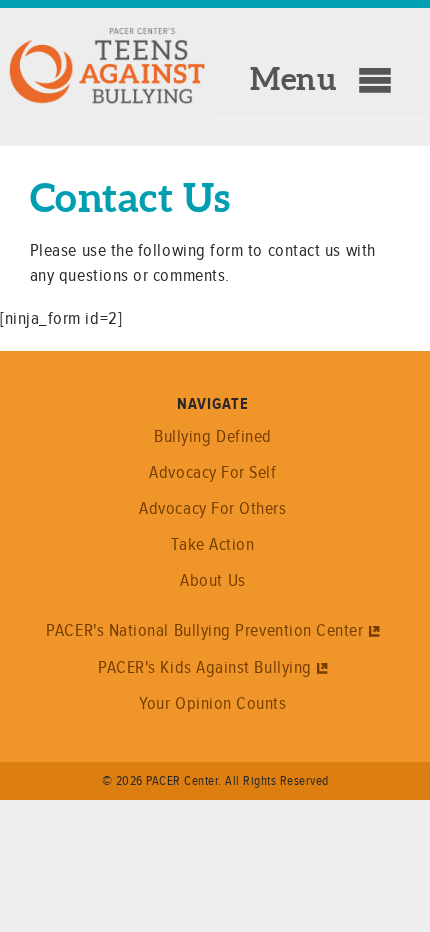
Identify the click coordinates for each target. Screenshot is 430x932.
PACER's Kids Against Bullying (205, 667)
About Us (212, 580)
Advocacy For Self (212, 472)
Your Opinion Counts (212, 703)
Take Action (212, 544)
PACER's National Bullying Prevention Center (204, 630)
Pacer (125, 62)
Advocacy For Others (212, 508)
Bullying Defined (213, 436)
